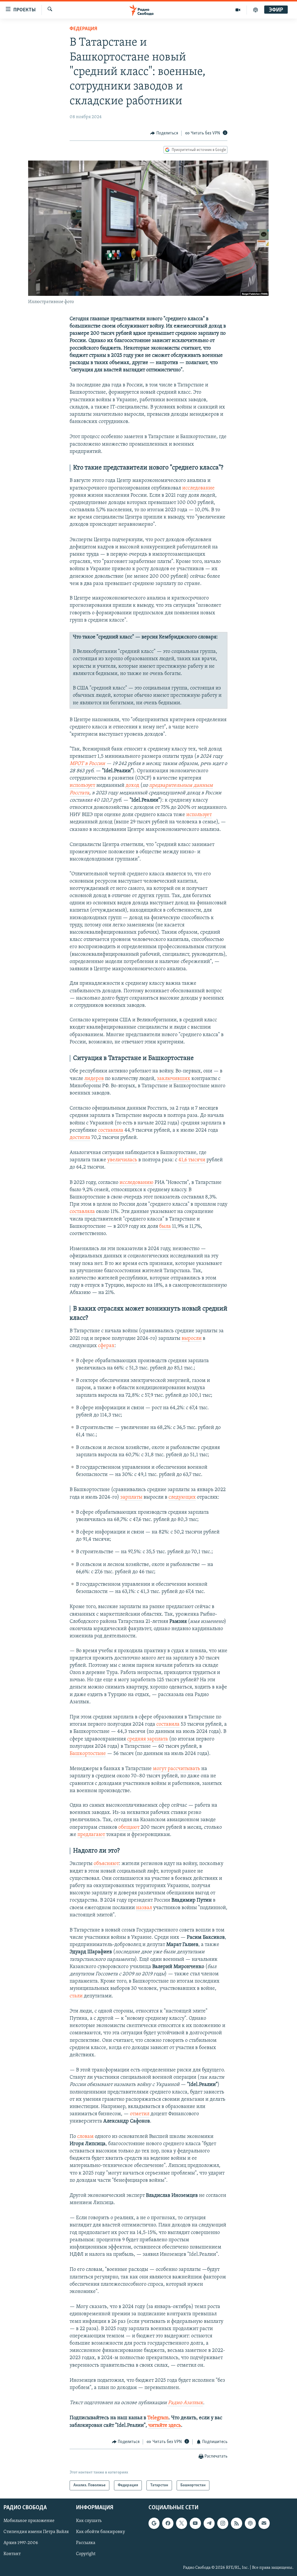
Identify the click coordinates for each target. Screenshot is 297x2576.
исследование (198, 488)
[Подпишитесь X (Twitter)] (182, 2523)
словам (85, 2137)
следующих (182, 1497)
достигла (80, 1138)
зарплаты (131, 1497)
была (165, 1227)
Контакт (12, 2554)
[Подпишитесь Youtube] (195, 2523)
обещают (129, 1828)
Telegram (158, 2418)
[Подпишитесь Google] (154, 2523)
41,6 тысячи (192, 1160)
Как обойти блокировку (100, 2532)
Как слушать (89, 2521)
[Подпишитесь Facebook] (168, 2523)
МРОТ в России (87, 764)
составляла (111, 1131)
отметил (140, 2114)
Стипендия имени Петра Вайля (36, 2532)
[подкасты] (256, 10)
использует (82, 786)
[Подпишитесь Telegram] (209, 2523)
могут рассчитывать (176, 1769)
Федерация (83, 29)
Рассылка (86, 2543)
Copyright (86, 2554)
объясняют (106, 1864)
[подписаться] (264, 2523)
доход (132, 786)
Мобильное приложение (29, 2521)
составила (168, 1724)
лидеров (94, 1079)
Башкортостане (88, 1754)
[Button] (164, 133)
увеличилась (122, 1160)
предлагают (91, 1835)
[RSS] (236, 2523)
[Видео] (238, 10)
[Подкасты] (250, 2523)
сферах (106, 1346)
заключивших (174, 1079)
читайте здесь (165, 2426)
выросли (192, 1339)
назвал (144, 1908)
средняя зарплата (147, 1739)
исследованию (136, 1183)
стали (76, 1996)
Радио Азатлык (185, 2403)
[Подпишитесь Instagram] (223, 2523)
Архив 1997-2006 (21, 2543)
